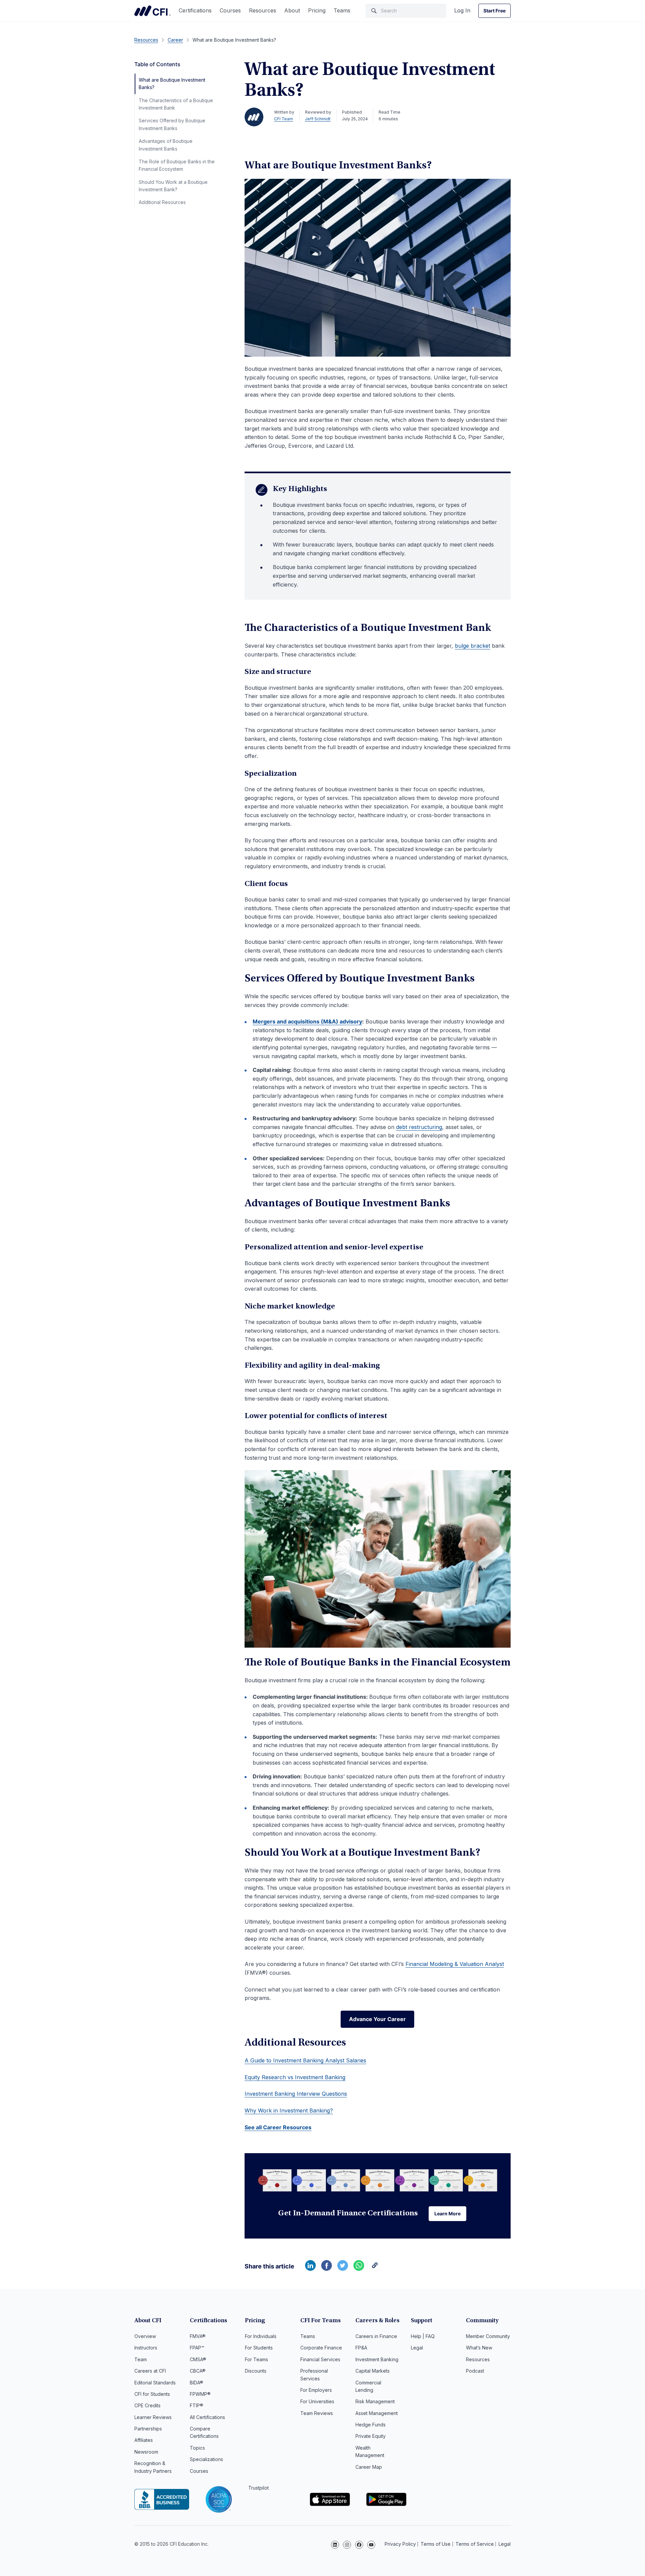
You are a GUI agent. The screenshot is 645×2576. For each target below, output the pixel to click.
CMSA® (198, 2359)
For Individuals (261, 2336)
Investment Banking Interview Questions (296, 2094)
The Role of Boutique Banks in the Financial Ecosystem (177, 165)
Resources (263, 10)
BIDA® (197, 2383)
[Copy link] (375, 2269)
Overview (145, 2336)
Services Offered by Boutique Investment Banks (172, 124)
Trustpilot (259, 2488)
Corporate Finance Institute (153, 11)
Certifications (195, 10)
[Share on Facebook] (327, 2269)
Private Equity (371, 2436)
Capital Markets (373, 2371)
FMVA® (198, 2336)
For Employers (316, 2390)
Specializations (206, 2459)
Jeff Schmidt (318, 119)
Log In (462, 10)
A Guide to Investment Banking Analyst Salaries (305, 2060)
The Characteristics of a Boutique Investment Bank (176, 104)
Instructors (146, 2348)
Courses (230, 10)
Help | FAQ (423, 2336)
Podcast (475, 2371)
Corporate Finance (321, 2348)
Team (141, 2359)
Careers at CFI (150, 2371)
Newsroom (146, 2452)
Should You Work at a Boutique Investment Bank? (173, 186)
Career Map (369, 2467)
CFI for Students (152, 2394)
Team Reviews (317, 2413)
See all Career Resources (278, 2127)
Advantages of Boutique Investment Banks (166, 145)
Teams (342, 10)
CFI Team (284, 119)
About (292, 10)
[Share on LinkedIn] (310, 2269)
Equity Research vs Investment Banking (295, 2077)
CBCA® (198, 2371)
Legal (417, 2348)
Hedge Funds (371, 2425)
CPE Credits (147, 2405)
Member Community (488, 2336)
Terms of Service (475, 2544)
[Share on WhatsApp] (359, 2269)
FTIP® (197, 2405)
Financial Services (320, 2359)
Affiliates (144, 2440)
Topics (197, 2448)
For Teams (256, 2359)
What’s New (479, 2348)
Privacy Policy (400, 2544)
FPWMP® (200, 2394)
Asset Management (377, 2413)
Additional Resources (162, 202)
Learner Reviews (153, 2417)
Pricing (317, 10)
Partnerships (148, 2429)
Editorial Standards (155, 2383)
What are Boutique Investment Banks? (172, 84)
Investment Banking (377, 2359)
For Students (259, 2348)
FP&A (361, 2348)
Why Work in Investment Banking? (289, 2110)
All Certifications (207, 2417)
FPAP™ (197, 2348)
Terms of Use (436, 2544)
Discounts (256, 2371)
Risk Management (375, 2401)
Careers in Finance (376, 2336)
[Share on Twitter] (343, 2269)
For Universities (317, 2401)
